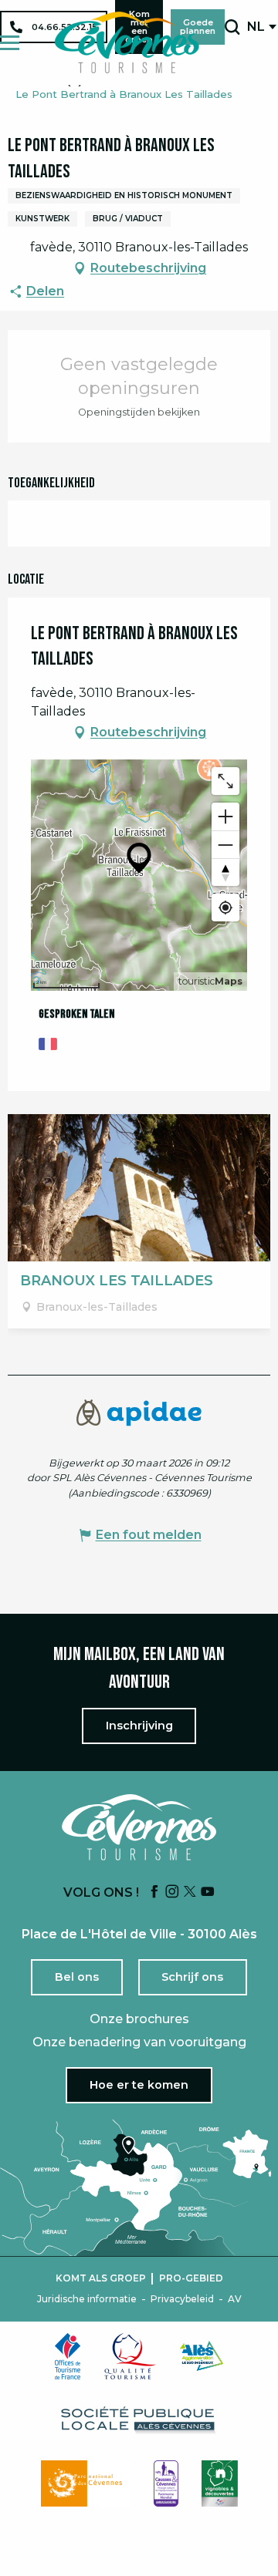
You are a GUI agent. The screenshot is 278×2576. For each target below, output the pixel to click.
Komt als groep (101, 2278)
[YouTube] (208, 1892)
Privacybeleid (182, 2299)
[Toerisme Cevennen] (127, 42)
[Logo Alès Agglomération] (202, 2356)
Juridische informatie (87, 2299)
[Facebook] (154, 1892)
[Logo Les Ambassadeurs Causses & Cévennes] (166, 2483)
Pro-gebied (191, 2278)
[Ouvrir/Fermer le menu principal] (10, 43)
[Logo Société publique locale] (139, 2420)
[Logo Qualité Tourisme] (131, 2356)
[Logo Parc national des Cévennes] (86, 2483)
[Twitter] (190, 1892)
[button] (232, 27)
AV (235, 2299)
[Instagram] (172, 1892)
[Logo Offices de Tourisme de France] (68, 2356)
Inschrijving (139, 1726)
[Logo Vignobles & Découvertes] (220, 2483)
